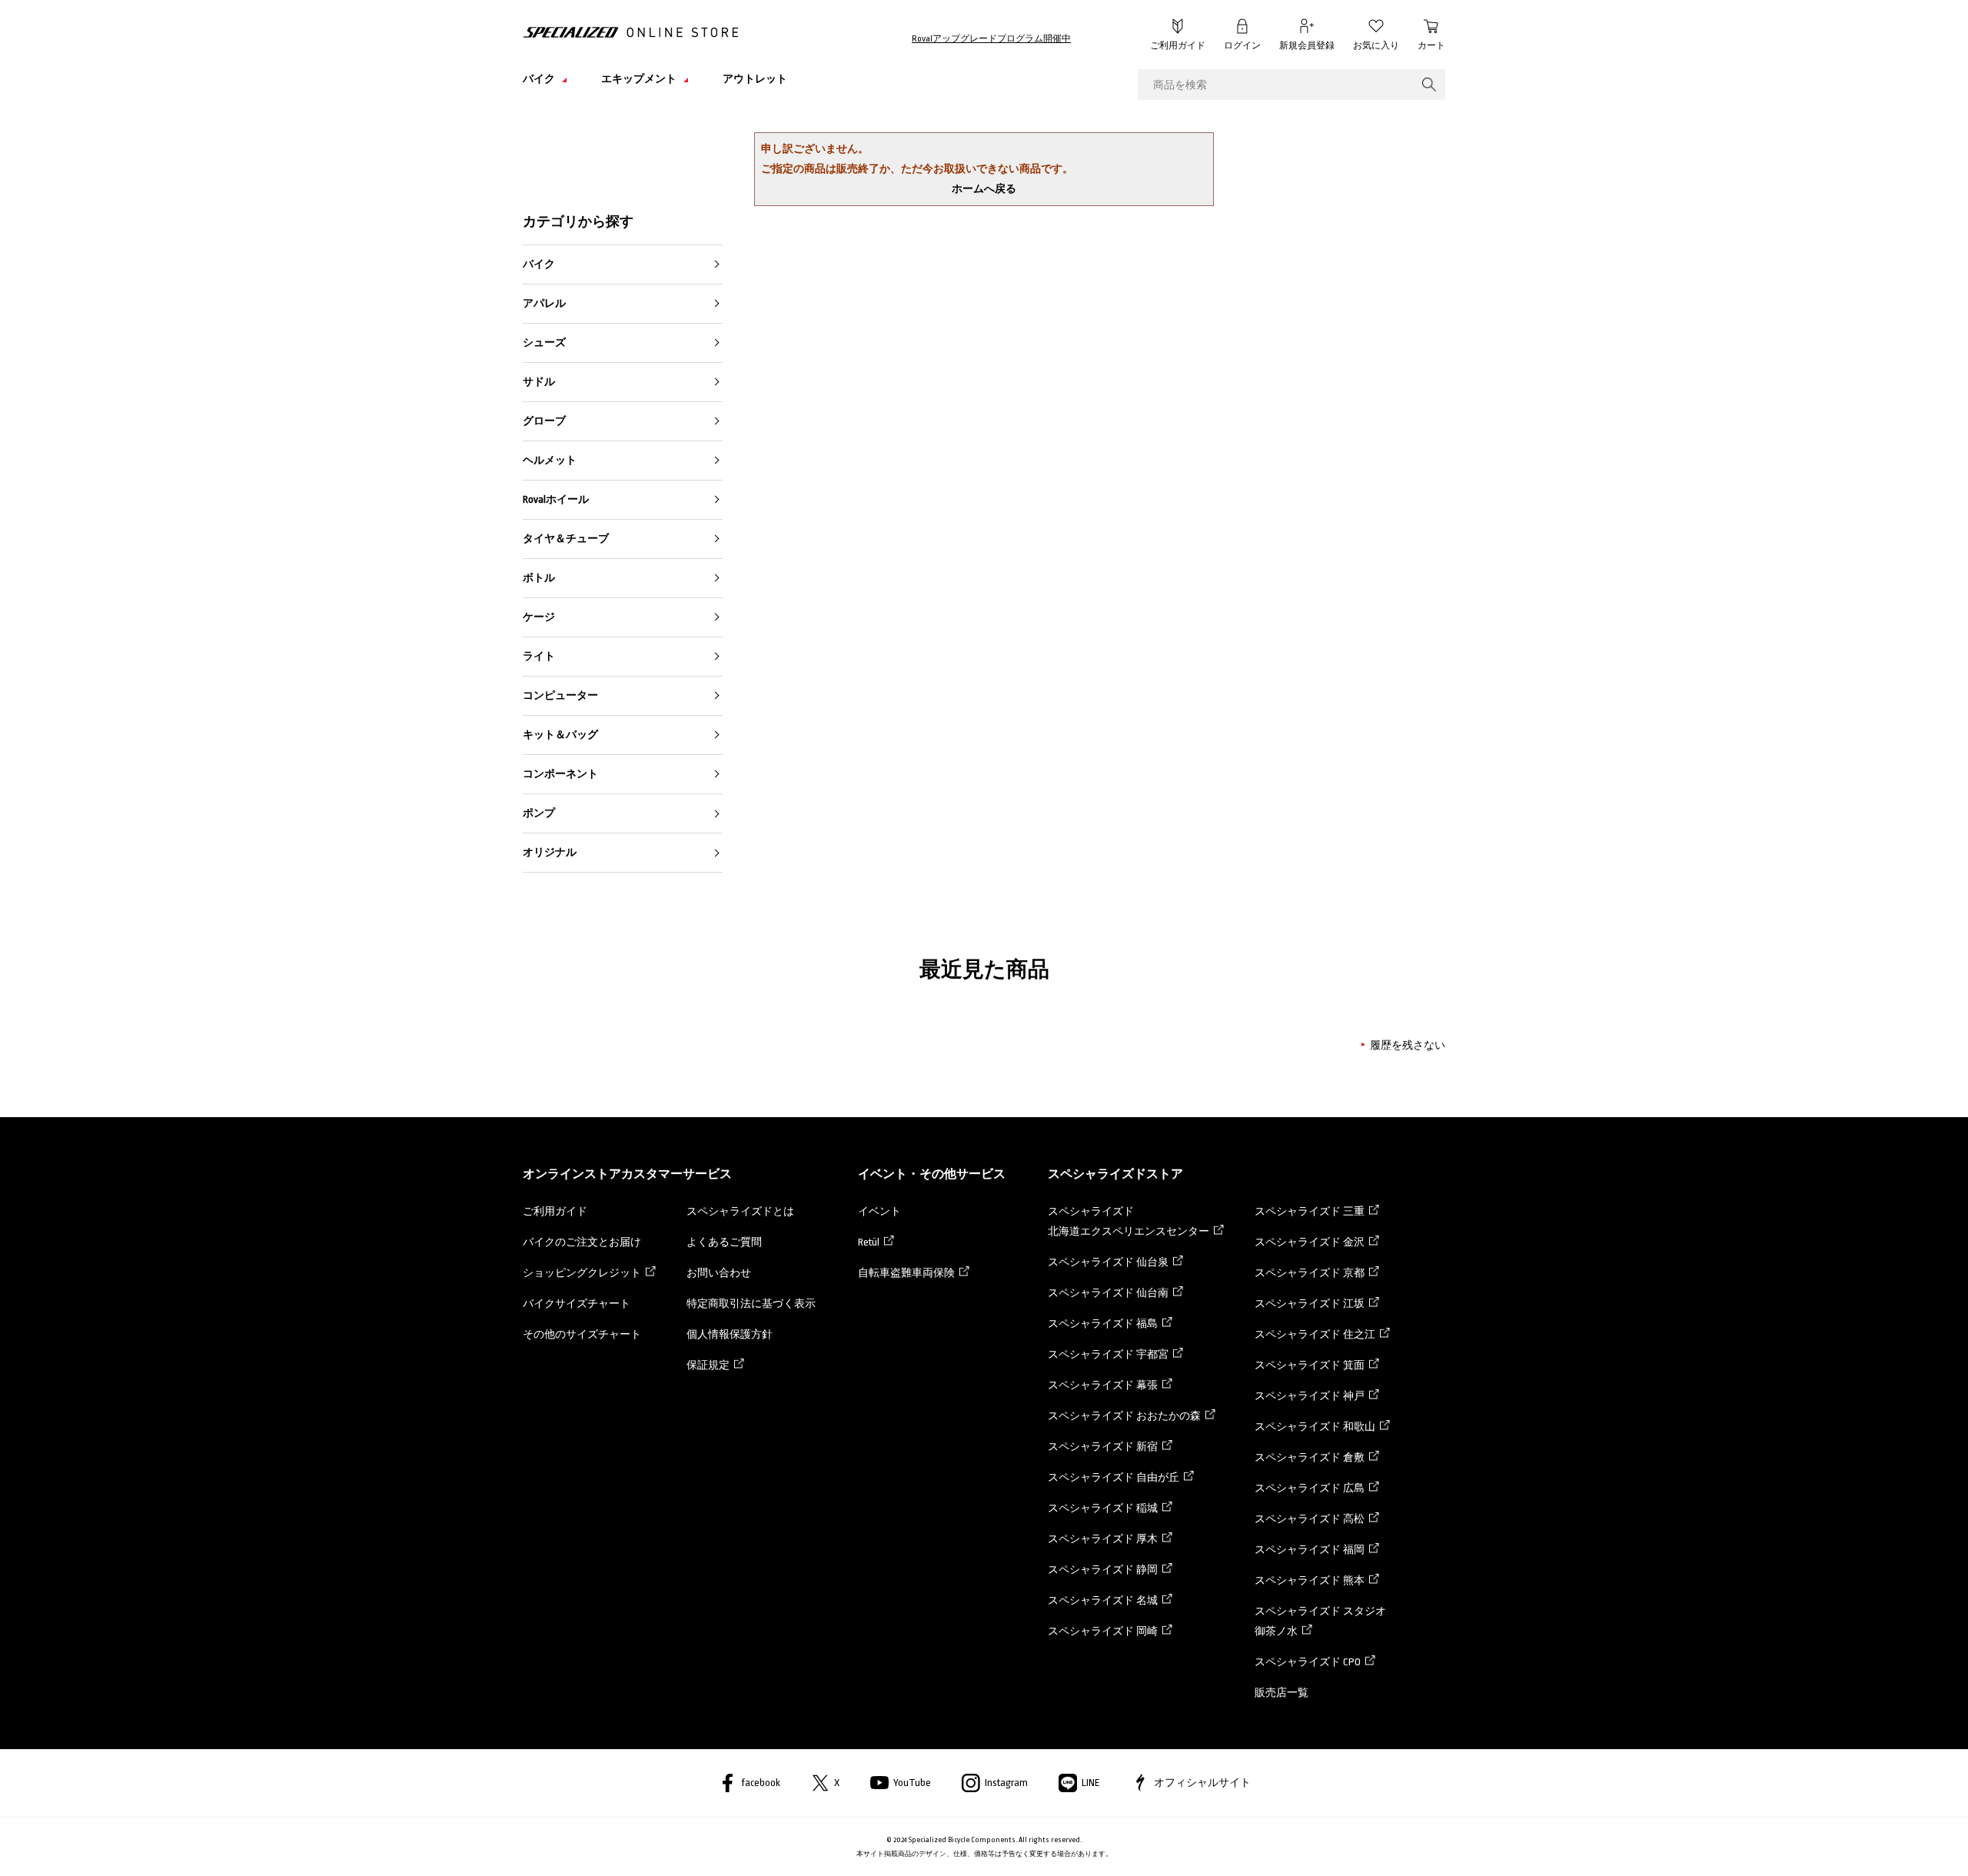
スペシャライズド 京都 (1310, 1273)
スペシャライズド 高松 (1310, 1519)
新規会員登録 (1307, 46)
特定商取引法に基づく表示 (751, 1304)
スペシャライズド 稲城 (1103, 1508)
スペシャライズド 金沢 (1310, 1242)
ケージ (539, 617)
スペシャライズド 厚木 (1103, 1539)
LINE (1091, 1783)
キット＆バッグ (560, 735)
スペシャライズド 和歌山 (1315, 1427)
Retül (869, 1242)
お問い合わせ (719, 1273)
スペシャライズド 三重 (1310, 1211)
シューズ (544, 343)
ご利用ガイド (1178, 46)
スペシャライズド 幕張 (1103, 1385)
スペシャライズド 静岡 (1103, 1570)
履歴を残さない (1408, 1045)
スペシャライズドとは (740, 1211)
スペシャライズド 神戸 (1310, 1396)
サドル (539, 382)
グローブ (544, 421)
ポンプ (539, 813)
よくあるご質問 (724, 1242)
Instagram (1006, 1783)
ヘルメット (550, 460)
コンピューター (560, 695)
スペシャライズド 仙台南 (1108, 1293)
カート (1431, 46)
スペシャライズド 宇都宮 (1108, 1354)
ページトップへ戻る (1480, 1841)
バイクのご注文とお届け (582, 1242)
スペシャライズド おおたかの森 (1124, 1416)
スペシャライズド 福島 (1103, 1324)
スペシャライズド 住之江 (1315, 1334)
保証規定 (708, 1365)
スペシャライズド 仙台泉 (1108, 1262)
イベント (879, 1211)
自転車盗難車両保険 (906, 1273)
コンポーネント (560, 774)
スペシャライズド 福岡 (1310, 1550)
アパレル (544, 303)
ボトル (539, 578)
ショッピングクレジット (582, 1273)
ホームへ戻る (984, 189)
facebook (761, 1783)
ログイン (1242, 46)
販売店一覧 (1282, 1693)
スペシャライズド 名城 (1103, 1600)
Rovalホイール (556, 499)
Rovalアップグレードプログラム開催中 (991, 39)
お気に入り (1376, 46)
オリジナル (550, 852)
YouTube (912, 1783)
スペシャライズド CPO (1308, 1662)
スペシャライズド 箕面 (1310, 1365)
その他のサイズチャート (582, 1334)
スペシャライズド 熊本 (1310, 1580)
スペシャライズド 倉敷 (1310, 1457)
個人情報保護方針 (730, 1334)
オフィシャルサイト (1202, 1783)
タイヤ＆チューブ (566, 539)
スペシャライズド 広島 (1310, 1488)
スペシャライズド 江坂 (1310, 1304)
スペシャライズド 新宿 (1103, 1447)
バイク (539, 264)
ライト (539, 656)
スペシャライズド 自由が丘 (1114, 1477)
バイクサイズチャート (577, 1304)
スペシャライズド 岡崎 (1103, 1631)
